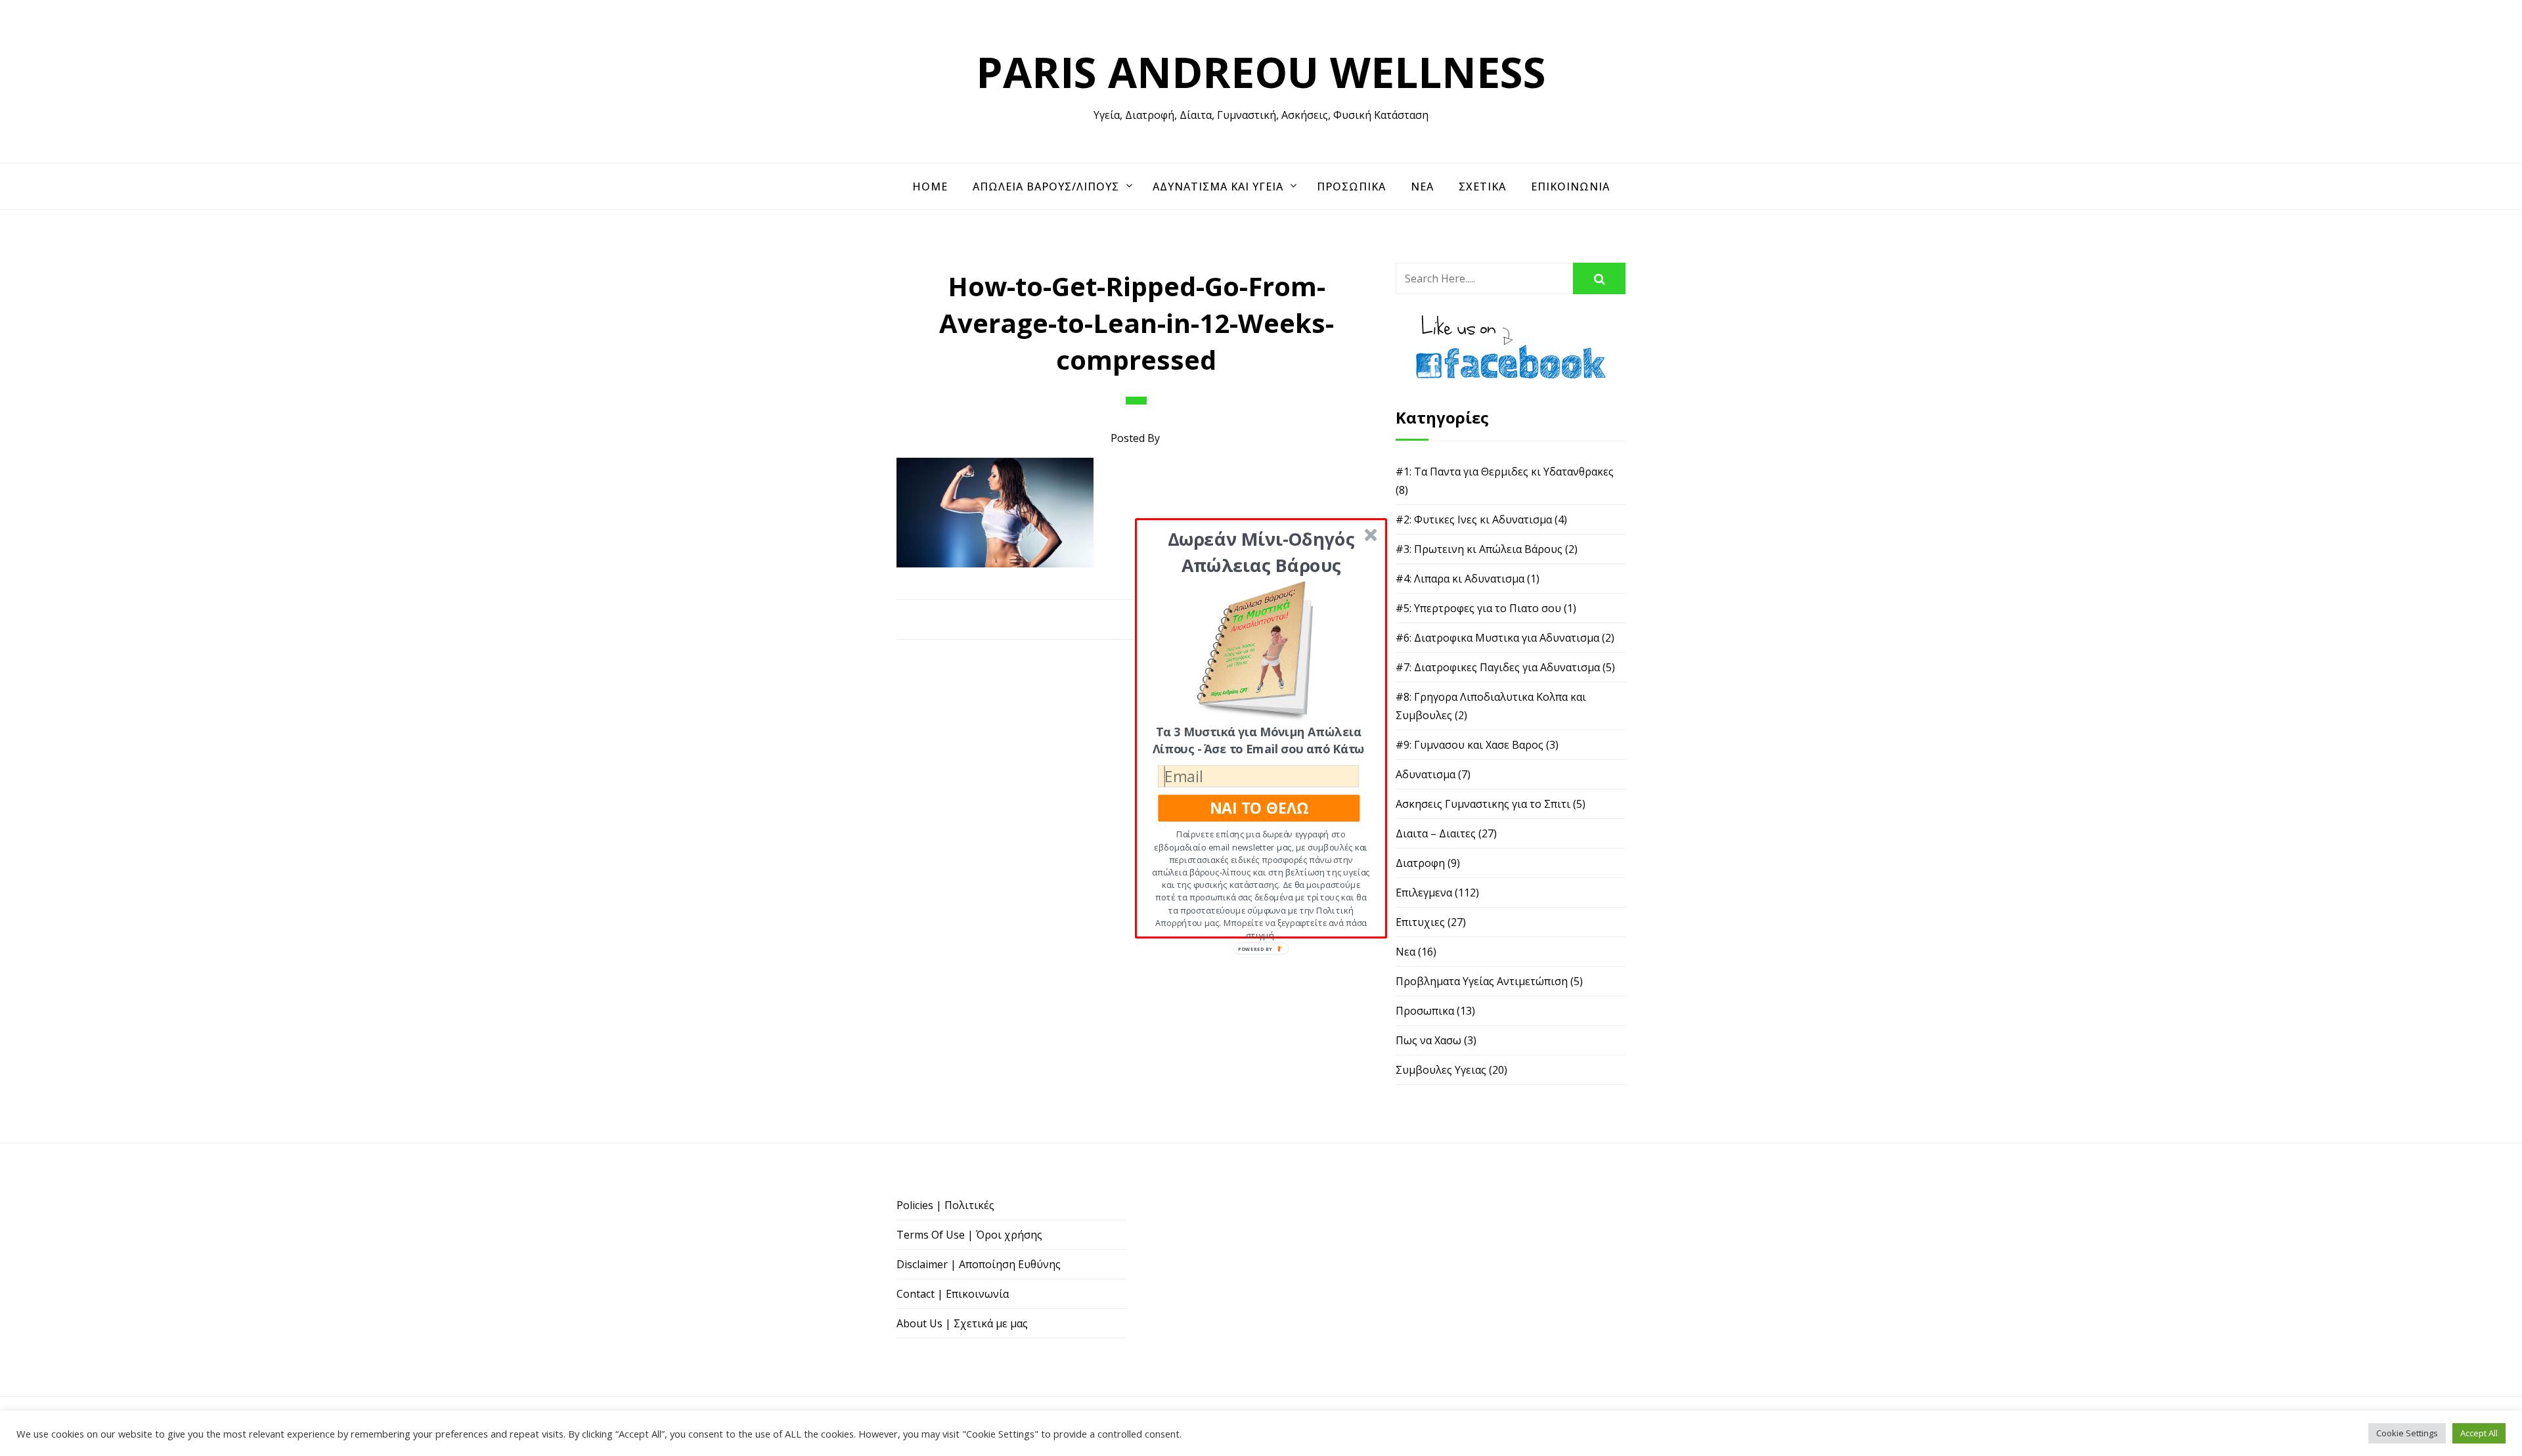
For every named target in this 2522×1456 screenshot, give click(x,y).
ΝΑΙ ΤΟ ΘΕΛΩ (1259, 807)
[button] (1261, 551)
